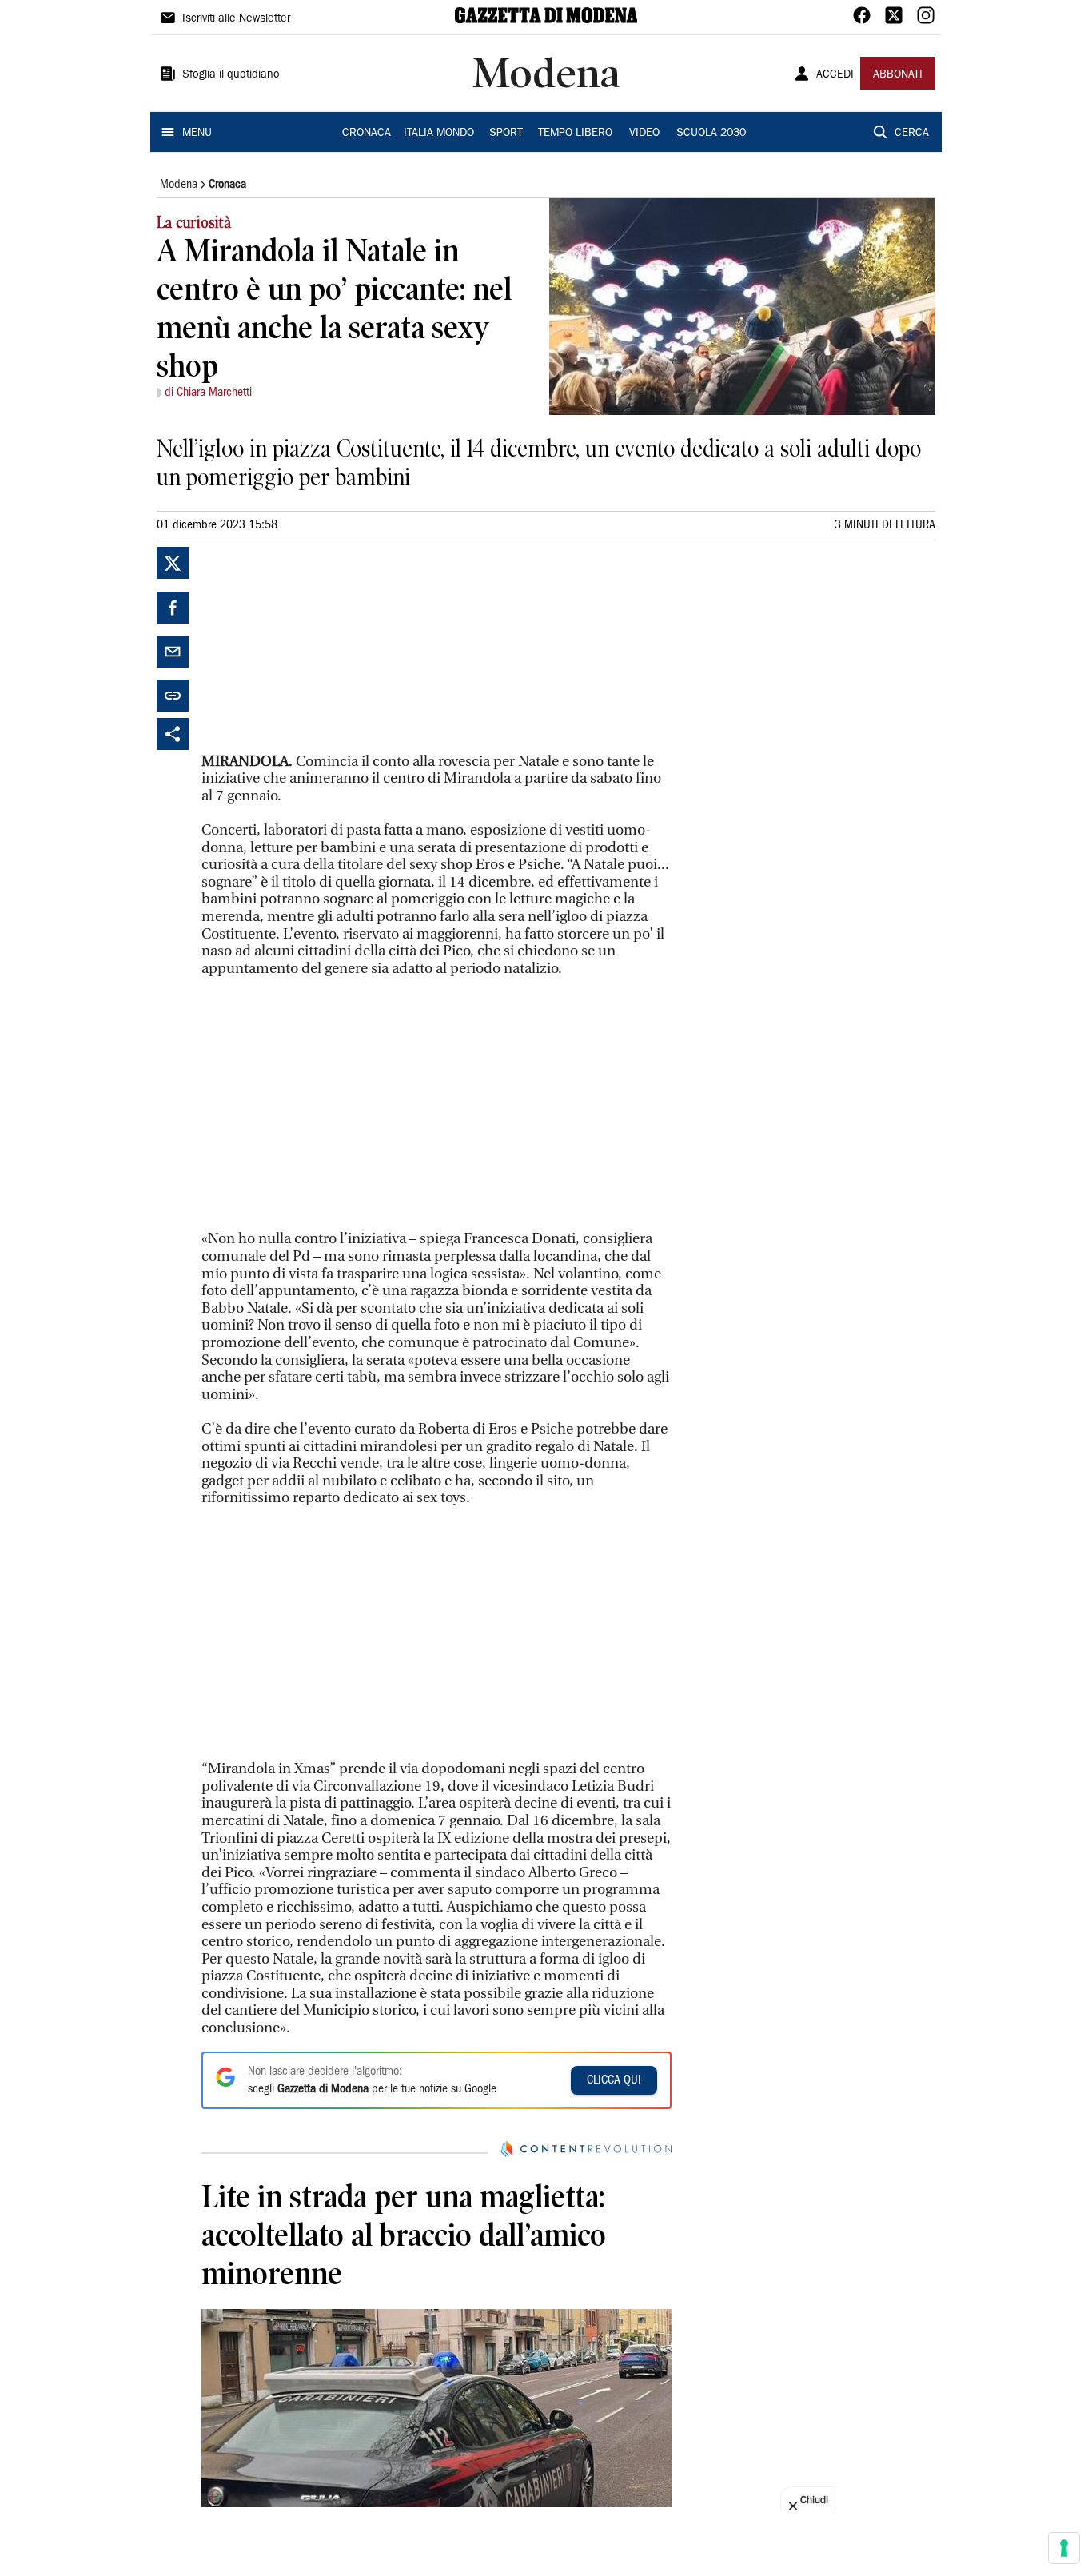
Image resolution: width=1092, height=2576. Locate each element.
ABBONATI (898, 75)
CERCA (912, 134)
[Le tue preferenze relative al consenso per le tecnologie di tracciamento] (1064, 2548)
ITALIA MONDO (439, 134)
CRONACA (367, 134)
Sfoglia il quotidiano (231, 75)
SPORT (506, 134)
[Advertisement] (321, 647)
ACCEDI (835, 75)
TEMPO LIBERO (575, 134)
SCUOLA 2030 (711, 134)
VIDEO (644, 134)
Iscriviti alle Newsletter (236, 19)
